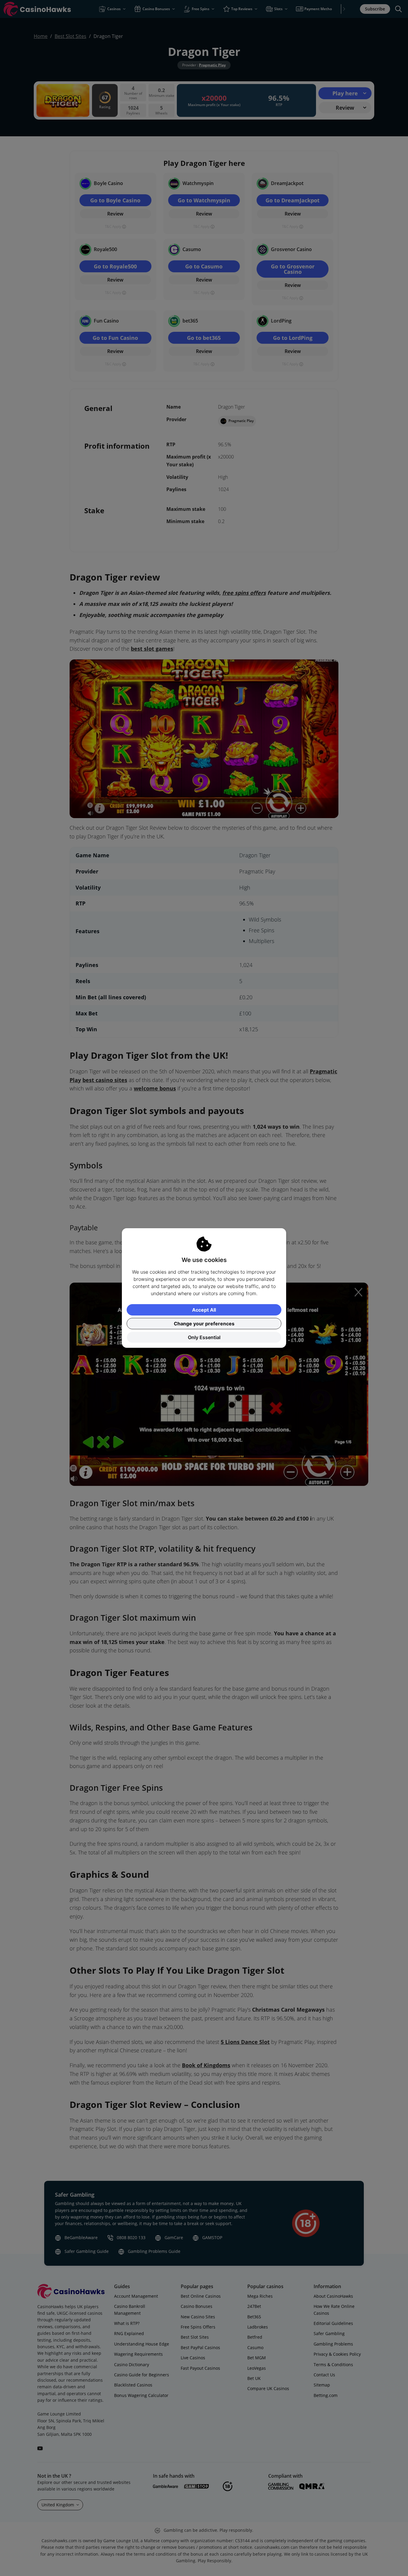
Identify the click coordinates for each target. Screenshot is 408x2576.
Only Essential (204, 1337)
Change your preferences (204, 1324)
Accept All (204, 1310)
